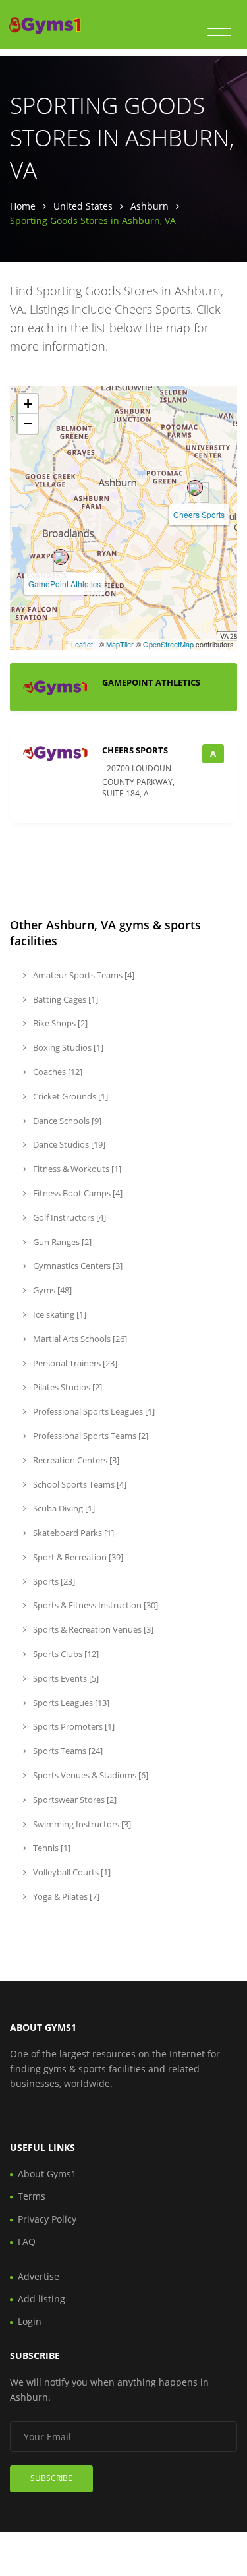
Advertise (39, 2276)
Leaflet (82, 644)
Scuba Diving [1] (63, 1508)
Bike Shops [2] (59, 1023)
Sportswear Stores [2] (74, 1800)
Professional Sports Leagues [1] (93, 1411)
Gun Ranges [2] (61, 1242)
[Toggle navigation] (219, 29)
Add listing (41, 2299)
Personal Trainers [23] (74, 1363)
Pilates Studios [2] (67, 1387)
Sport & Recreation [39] (77, 1557)
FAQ (27, 2241)
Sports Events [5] (65, 1678)
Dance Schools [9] (66, 1121)
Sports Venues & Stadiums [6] (90, 1775)
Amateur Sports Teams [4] (83, 975)
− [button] (28, 424)
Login (30, 2321)
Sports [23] (53, 1581)
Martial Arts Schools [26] (79, 1339)
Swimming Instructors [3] (81, 1824)
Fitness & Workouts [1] (76, 1169)
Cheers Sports (199, 514)
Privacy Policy (47, 2219)
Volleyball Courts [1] (71, 1872)
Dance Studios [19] (68, 1144)
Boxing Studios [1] (67, 1047)
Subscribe (51, 2478)
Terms (32, 2196)
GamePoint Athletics (65, 584)
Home (23, 206)
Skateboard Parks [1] (72, 1533)
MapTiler (120, 644)
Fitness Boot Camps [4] (77, 1193)
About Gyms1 (47, 2174)
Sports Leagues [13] (70, 1703)
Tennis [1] (51, 1848)
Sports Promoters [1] (73, 1726)
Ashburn (150, 206)
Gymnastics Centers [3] (77, 1266)
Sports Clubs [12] (65, 1654)
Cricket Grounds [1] (69, 1096)
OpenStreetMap (168, 644)
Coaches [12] (57, 1072)
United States (83, 206)
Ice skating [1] (59, 1314)
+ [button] (28, 404)
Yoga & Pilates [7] (65, 1896)
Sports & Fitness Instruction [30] (95, 1605)
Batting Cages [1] (65, 999)
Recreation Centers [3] (75, 1460)
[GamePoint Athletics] (61, 557)
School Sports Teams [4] (79, 1484)
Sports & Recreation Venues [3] (92, 1629)
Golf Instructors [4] (69, 1217)
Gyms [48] (51, 1290)
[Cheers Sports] (195, 488)
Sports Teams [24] (67, 1751)
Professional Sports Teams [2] (90, 1436)
